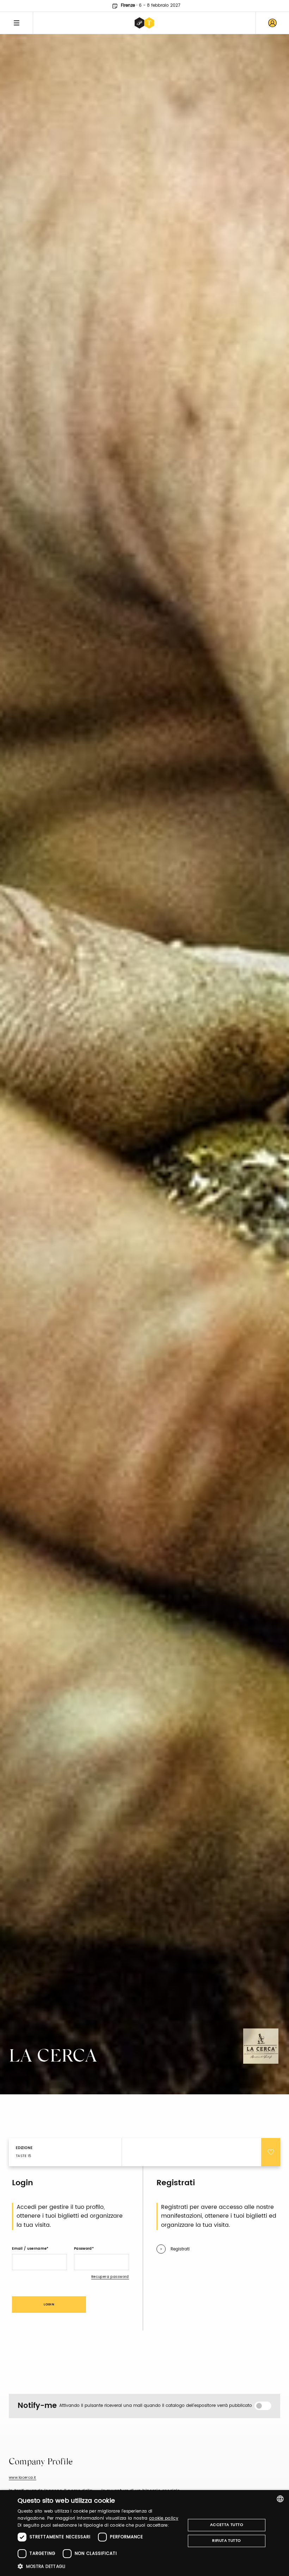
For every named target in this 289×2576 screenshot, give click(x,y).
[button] (99, 2566)
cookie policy (164, 2518)
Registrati (180, 2249)
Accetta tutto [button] (227, 2525)
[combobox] (280, 2499)
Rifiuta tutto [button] (226, 2541)
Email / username (29, 2249)
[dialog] (144, 2533)
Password (83, 2249)
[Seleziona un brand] (144, 23)
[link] (272, 23)
